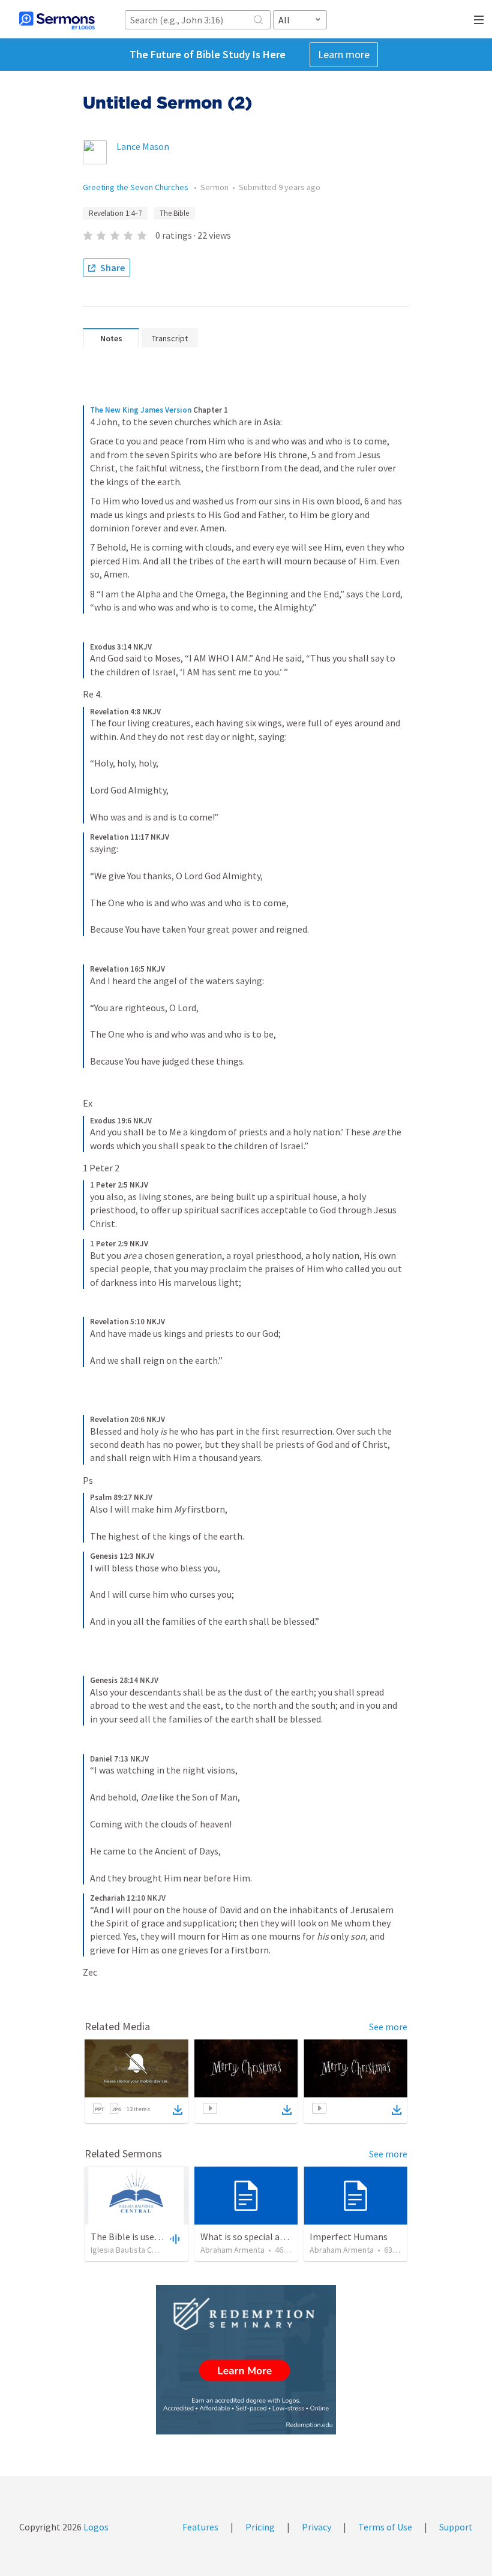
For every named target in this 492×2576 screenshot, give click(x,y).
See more (388, 2027)
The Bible (174, 213)
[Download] (178, 2110)
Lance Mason (143, 146)
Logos (95, 2527)
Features (200, 2527)
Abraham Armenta (232, 2250)
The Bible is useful (128, 2237)
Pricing (260, 2527)
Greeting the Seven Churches (136, 187)
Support (456, 2527)
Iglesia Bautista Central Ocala (143, 2250)
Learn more (344, 54)
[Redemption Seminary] (246, 2360)
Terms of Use (385, 2527)
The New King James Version (141, 410)
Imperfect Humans (349, 2237)
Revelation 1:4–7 (115, 213)
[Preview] (173, 2238)
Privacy (316, 2527)
